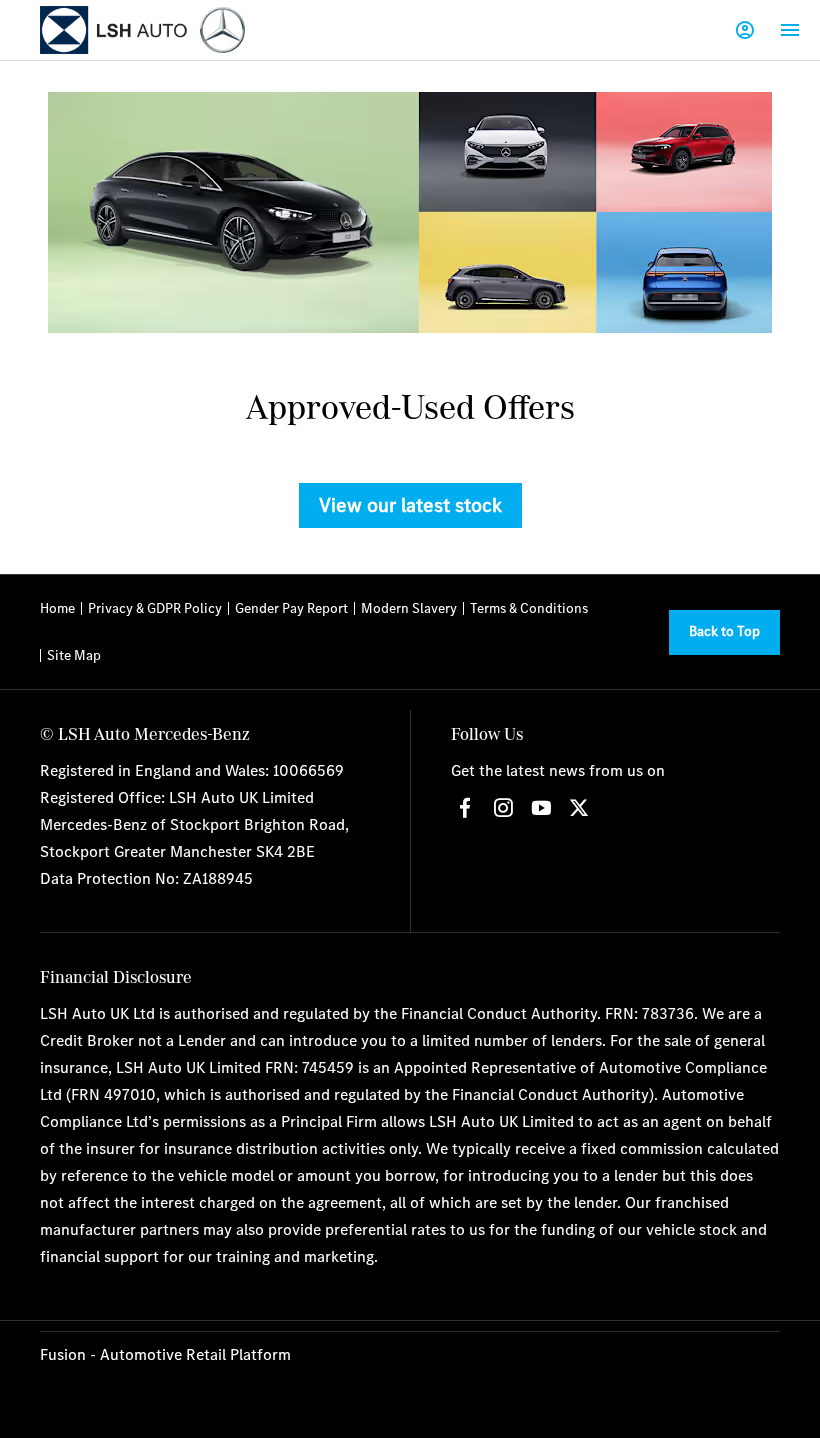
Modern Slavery (409, 608)
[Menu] (790, 30)
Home (57, 608)
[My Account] (745, 30)
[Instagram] (503, 808)
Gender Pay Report (291, 608)
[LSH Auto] (115, 30)
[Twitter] (579, 808)
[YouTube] (541, 808)
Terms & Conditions (529, 608)
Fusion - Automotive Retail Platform (165, 1354)
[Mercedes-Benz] (222, 29)
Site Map (74, 655)
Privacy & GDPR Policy (155, 608)
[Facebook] (465, 808)
